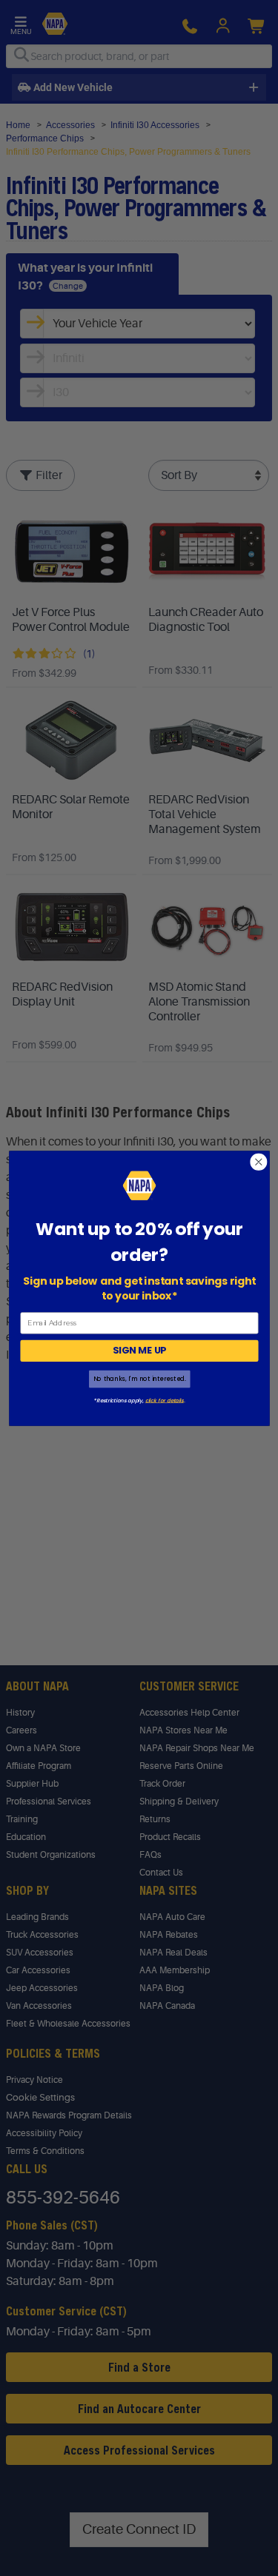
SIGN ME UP (139, 1351)
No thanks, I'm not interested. (139, 1379)
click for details (164, 1399)
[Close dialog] (258, 1161)
